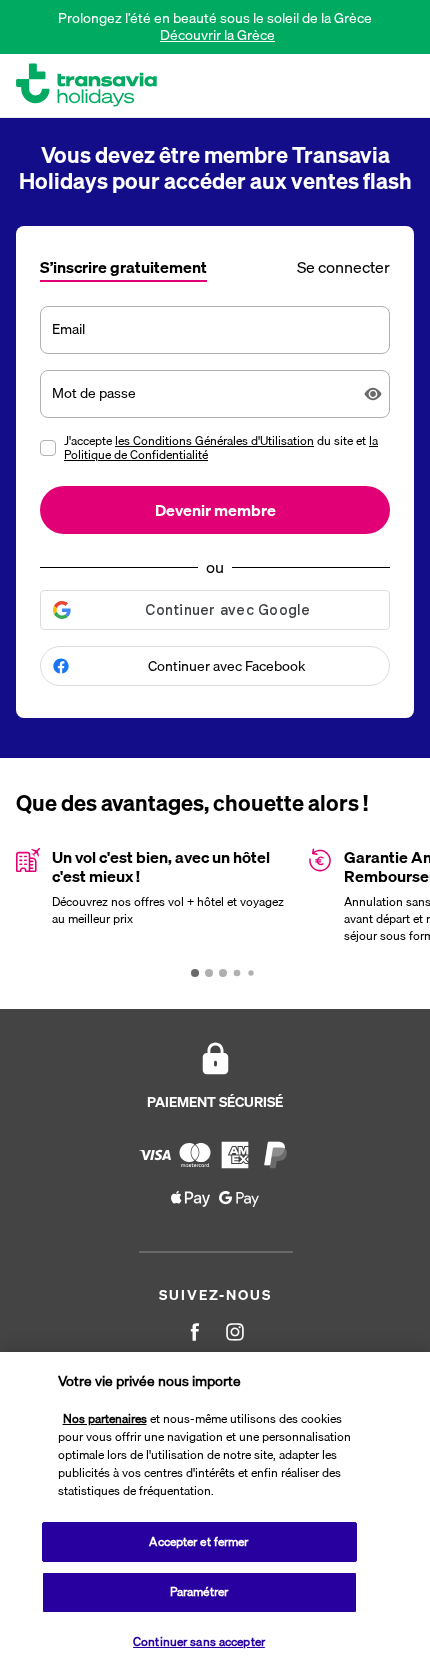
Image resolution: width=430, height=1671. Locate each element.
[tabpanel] (215, 512)
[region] (215, 1511)
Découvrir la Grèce (217, 35)
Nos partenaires (105, 1418)
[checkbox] (48, 448)
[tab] (123, 269)
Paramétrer (199, 1591)
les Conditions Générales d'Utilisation (214, 440)
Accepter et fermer (198, 1541)
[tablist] (215, 265)
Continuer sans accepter (199, 1641)
